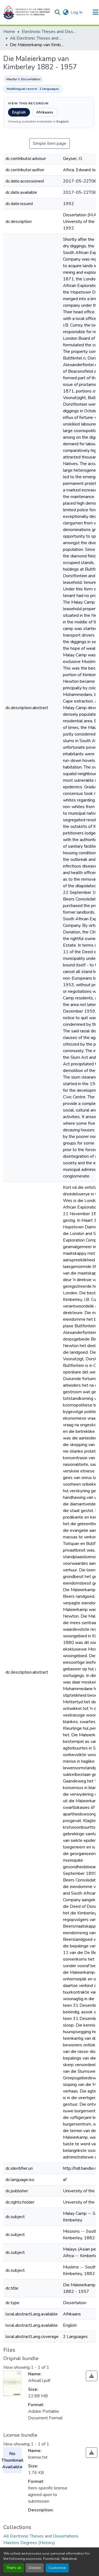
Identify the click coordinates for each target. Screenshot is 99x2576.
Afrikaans (45, 112)
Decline (35, 2568)
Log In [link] (77, 12)
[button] (27, 12)
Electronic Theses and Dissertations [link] (49, 32)
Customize (57, 2568)
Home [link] (9, 32)
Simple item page (50, 143)
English (19, 112)
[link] (92, 2376)
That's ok (14, 2568)
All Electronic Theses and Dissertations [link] (37, 38)
